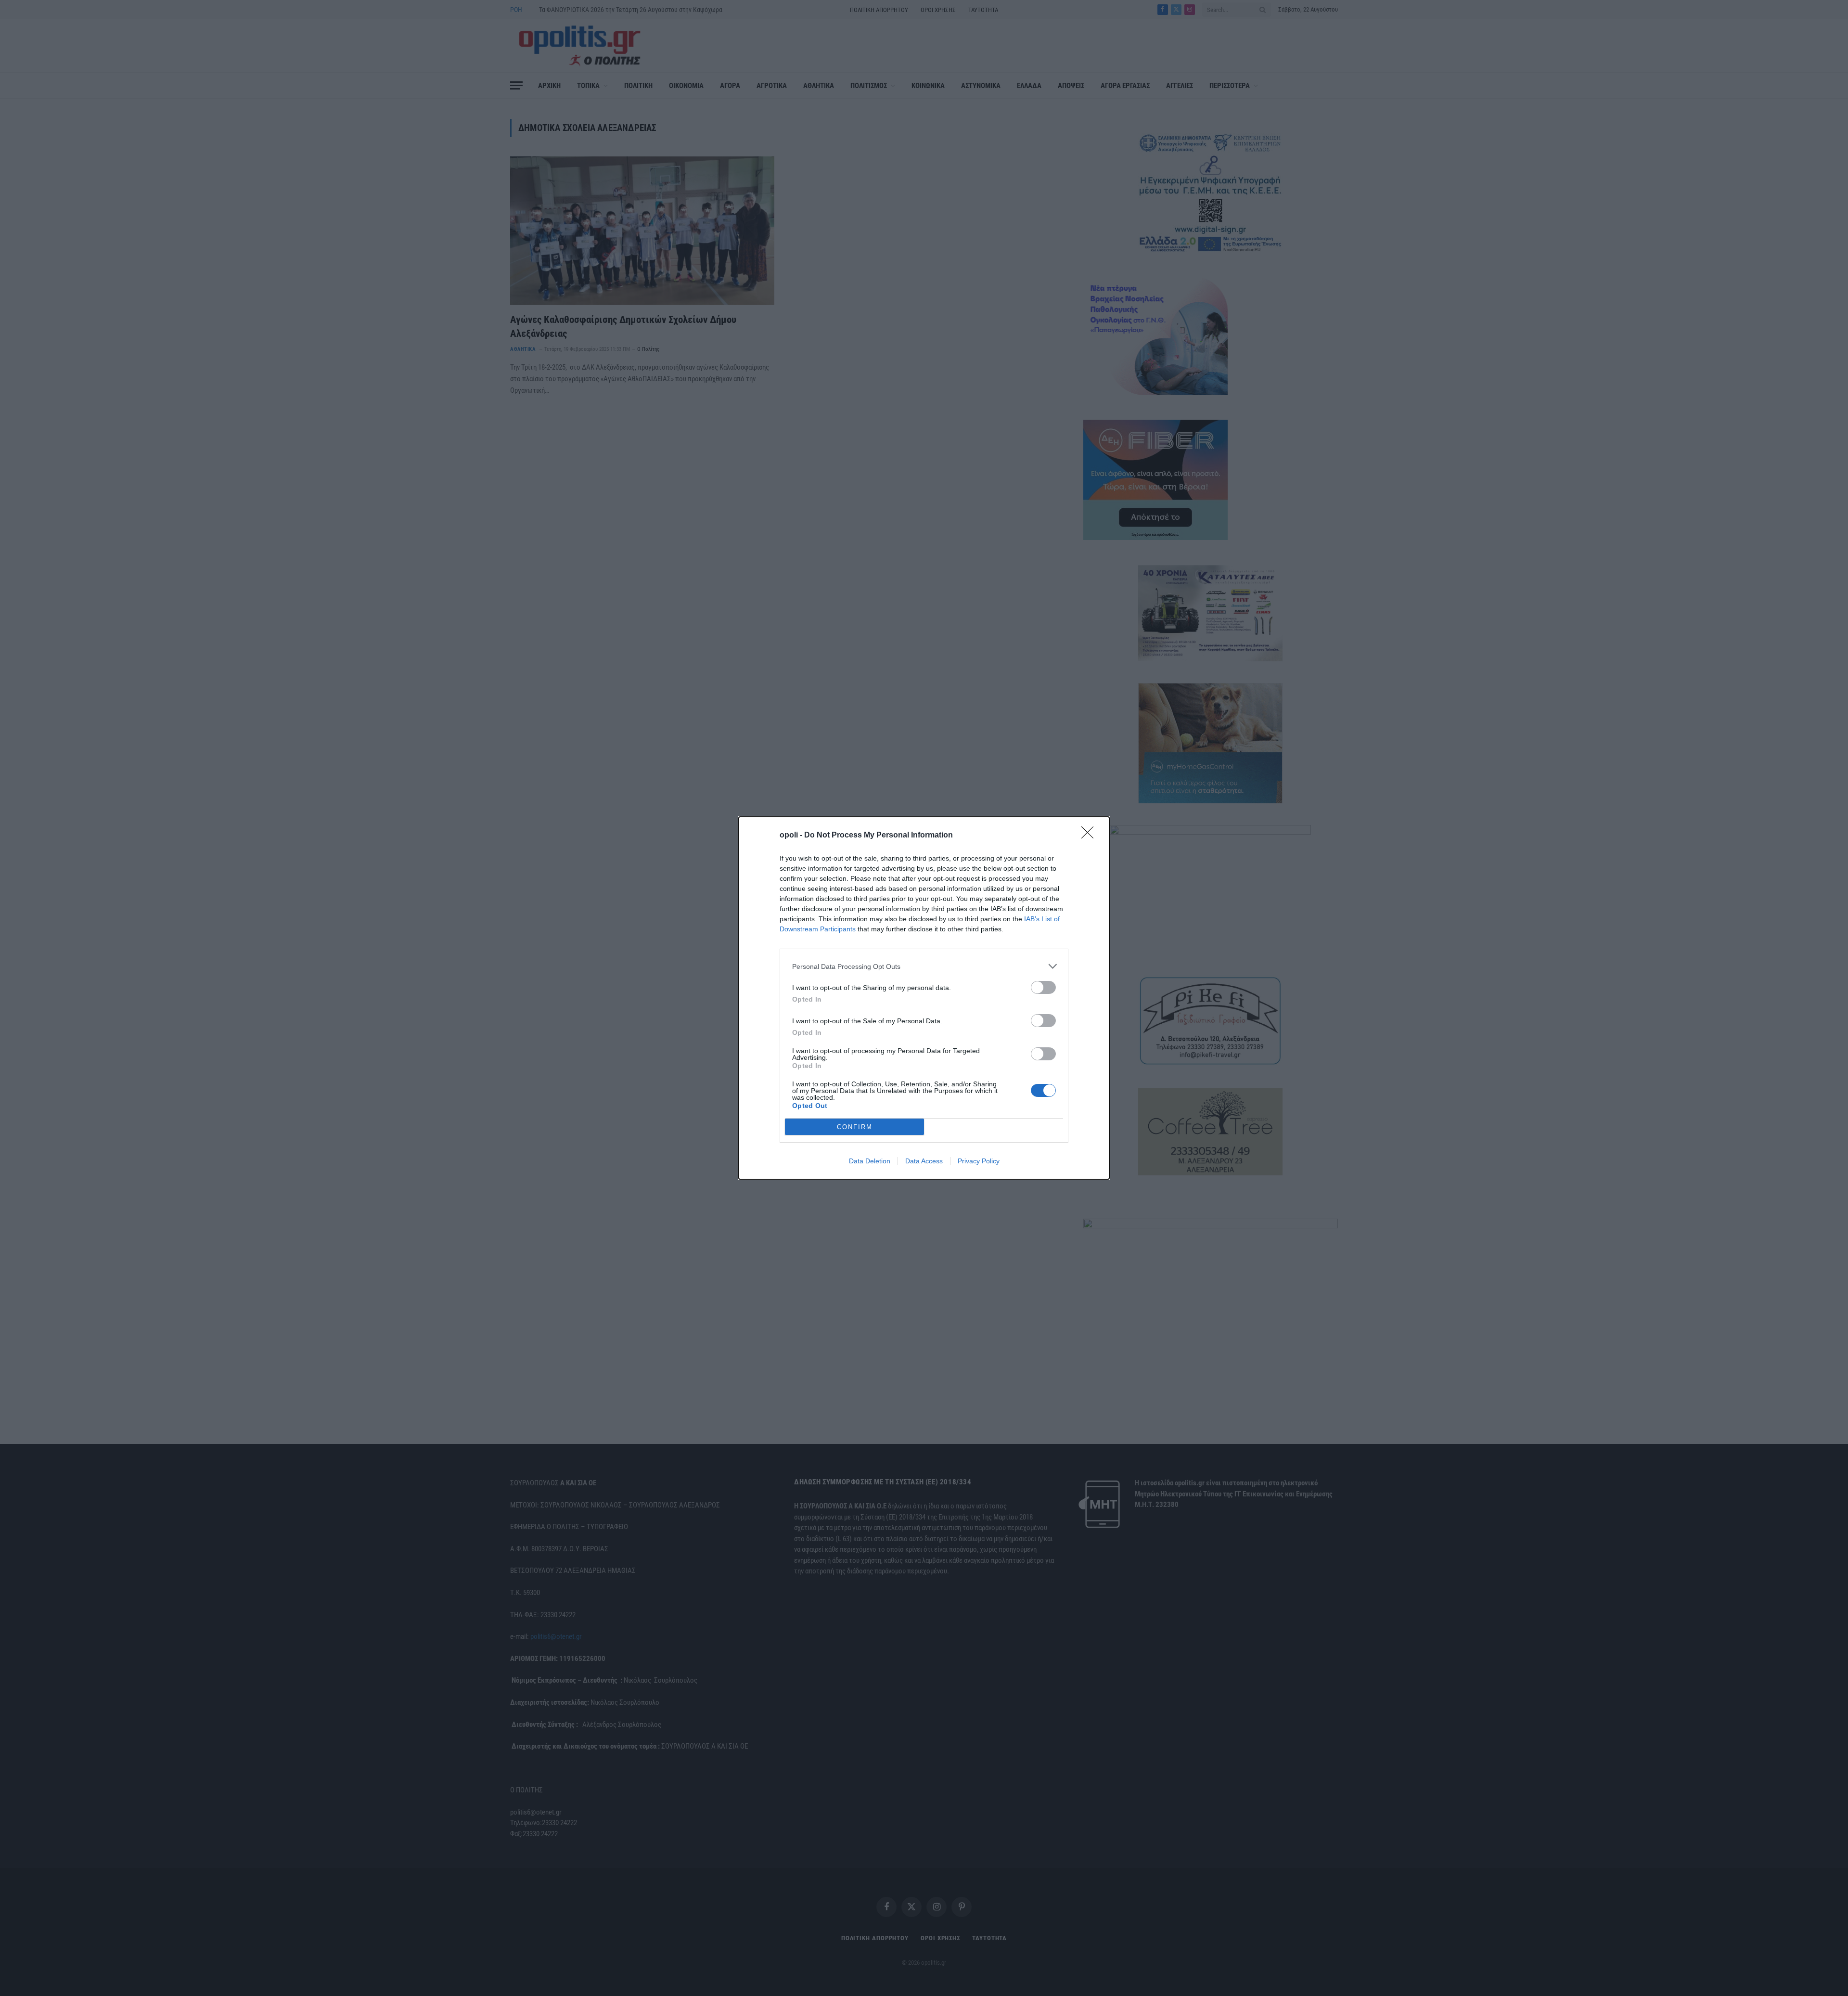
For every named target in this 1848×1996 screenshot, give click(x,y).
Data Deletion (870, 1161)
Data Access (924, 1161)
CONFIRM (855, 1127)
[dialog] (924, 998)
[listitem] (924, 966)
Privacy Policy (979, 1161)
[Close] (1091, 836)
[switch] (1043, 987)
